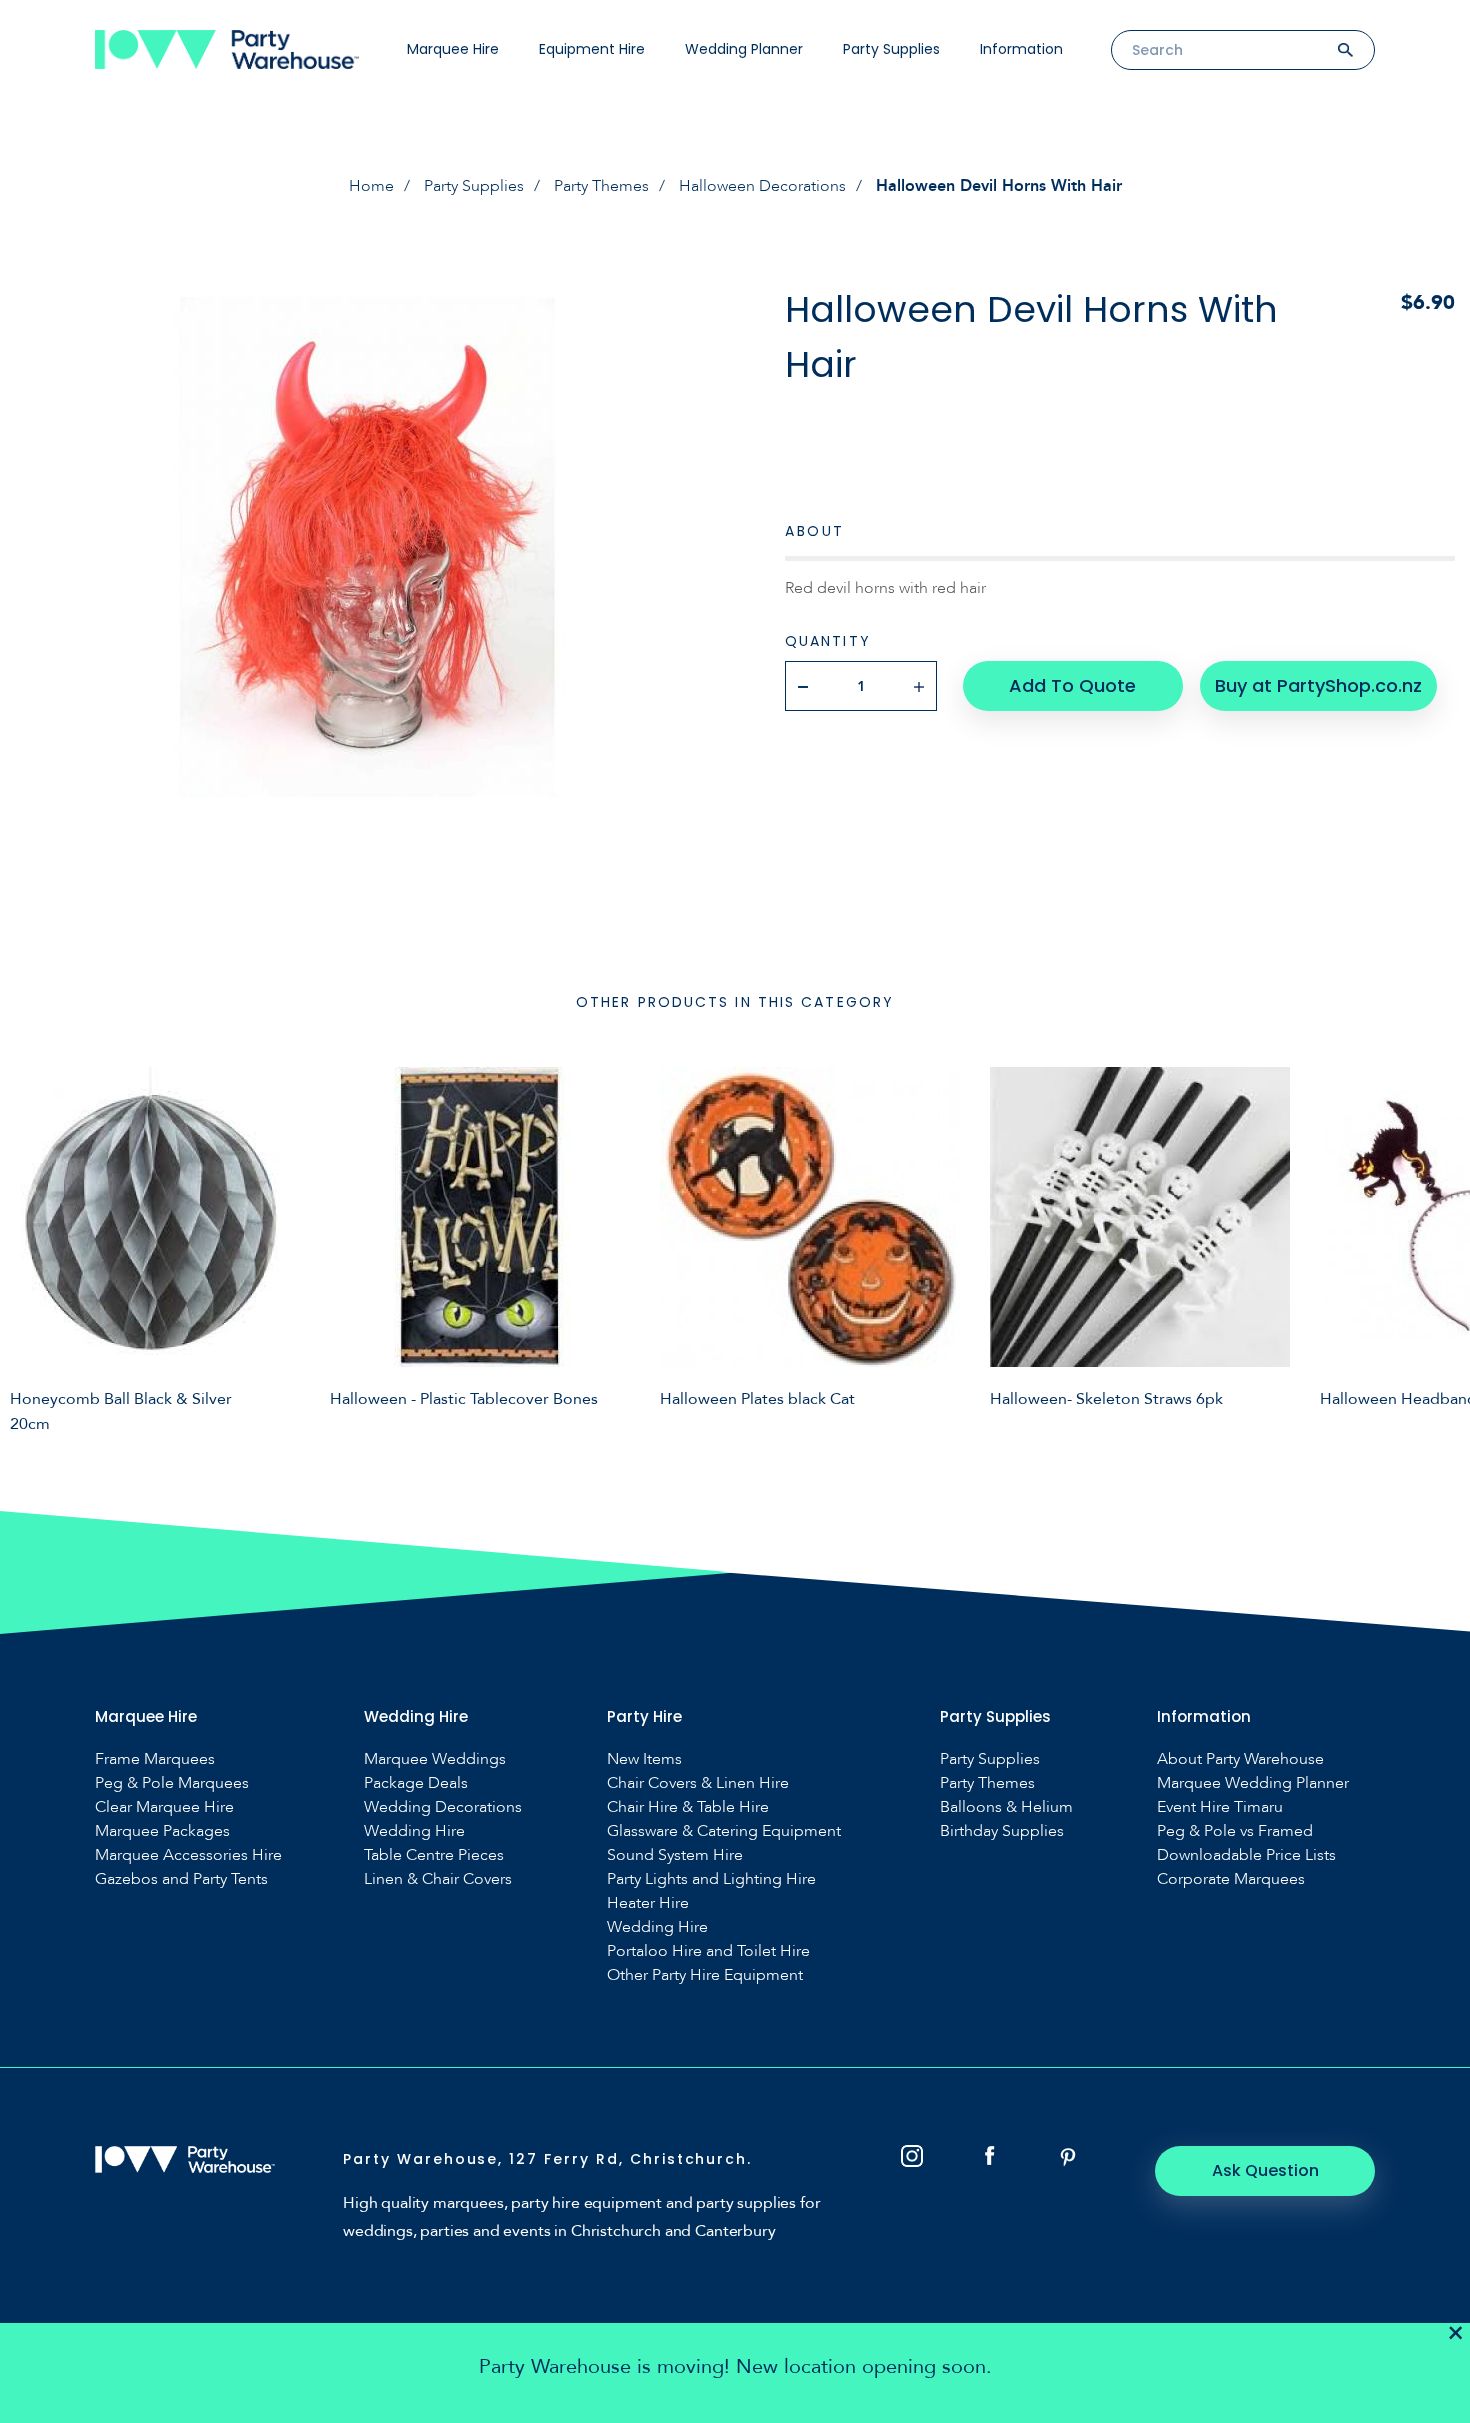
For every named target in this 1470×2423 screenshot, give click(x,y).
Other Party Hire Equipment (705, 1975)
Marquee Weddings (435, 1759)
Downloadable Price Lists (1246, 1855)
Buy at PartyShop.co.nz (1318, 685)
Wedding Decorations (443, 1807)
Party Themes (601, 186)
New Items (644, 1759)
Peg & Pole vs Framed (1235, 1831)
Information (1021, 49)
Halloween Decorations (762, 186)
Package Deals (416, 1783)
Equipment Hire (592, 49)
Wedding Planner (744, 49)
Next (1440, 1247)
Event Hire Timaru (1220, 1807)
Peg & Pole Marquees (172, 1783)
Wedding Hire (414, 1831)
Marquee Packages (162, 1831)
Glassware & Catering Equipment (724, 1831)
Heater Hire (648, 1903)
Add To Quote (1072, 685)
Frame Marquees (155, 1759)
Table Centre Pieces (434, 1855)
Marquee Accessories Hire (188, 1855)
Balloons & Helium (1006, 1807)
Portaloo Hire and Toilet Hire (708, 1951)
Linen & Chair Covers (438, 1879)
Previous (30, 1247)
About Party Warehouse (1240, 1759)
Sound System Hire (675, 1855)
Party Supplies (891, 49)
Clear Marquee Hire (164, 1807)
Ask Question (1265, 2170)
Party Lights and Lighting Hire (711, 1879)
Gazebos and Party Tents (181, 1879)
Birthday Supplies (1002, 1831)
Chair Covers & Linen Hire (698, 1783)
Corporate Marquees (1231, 1879)
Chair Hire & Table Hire (688, 1807)
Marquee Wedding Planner (1253, 1783)
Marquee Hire (453, 49)
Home (371, 186)
